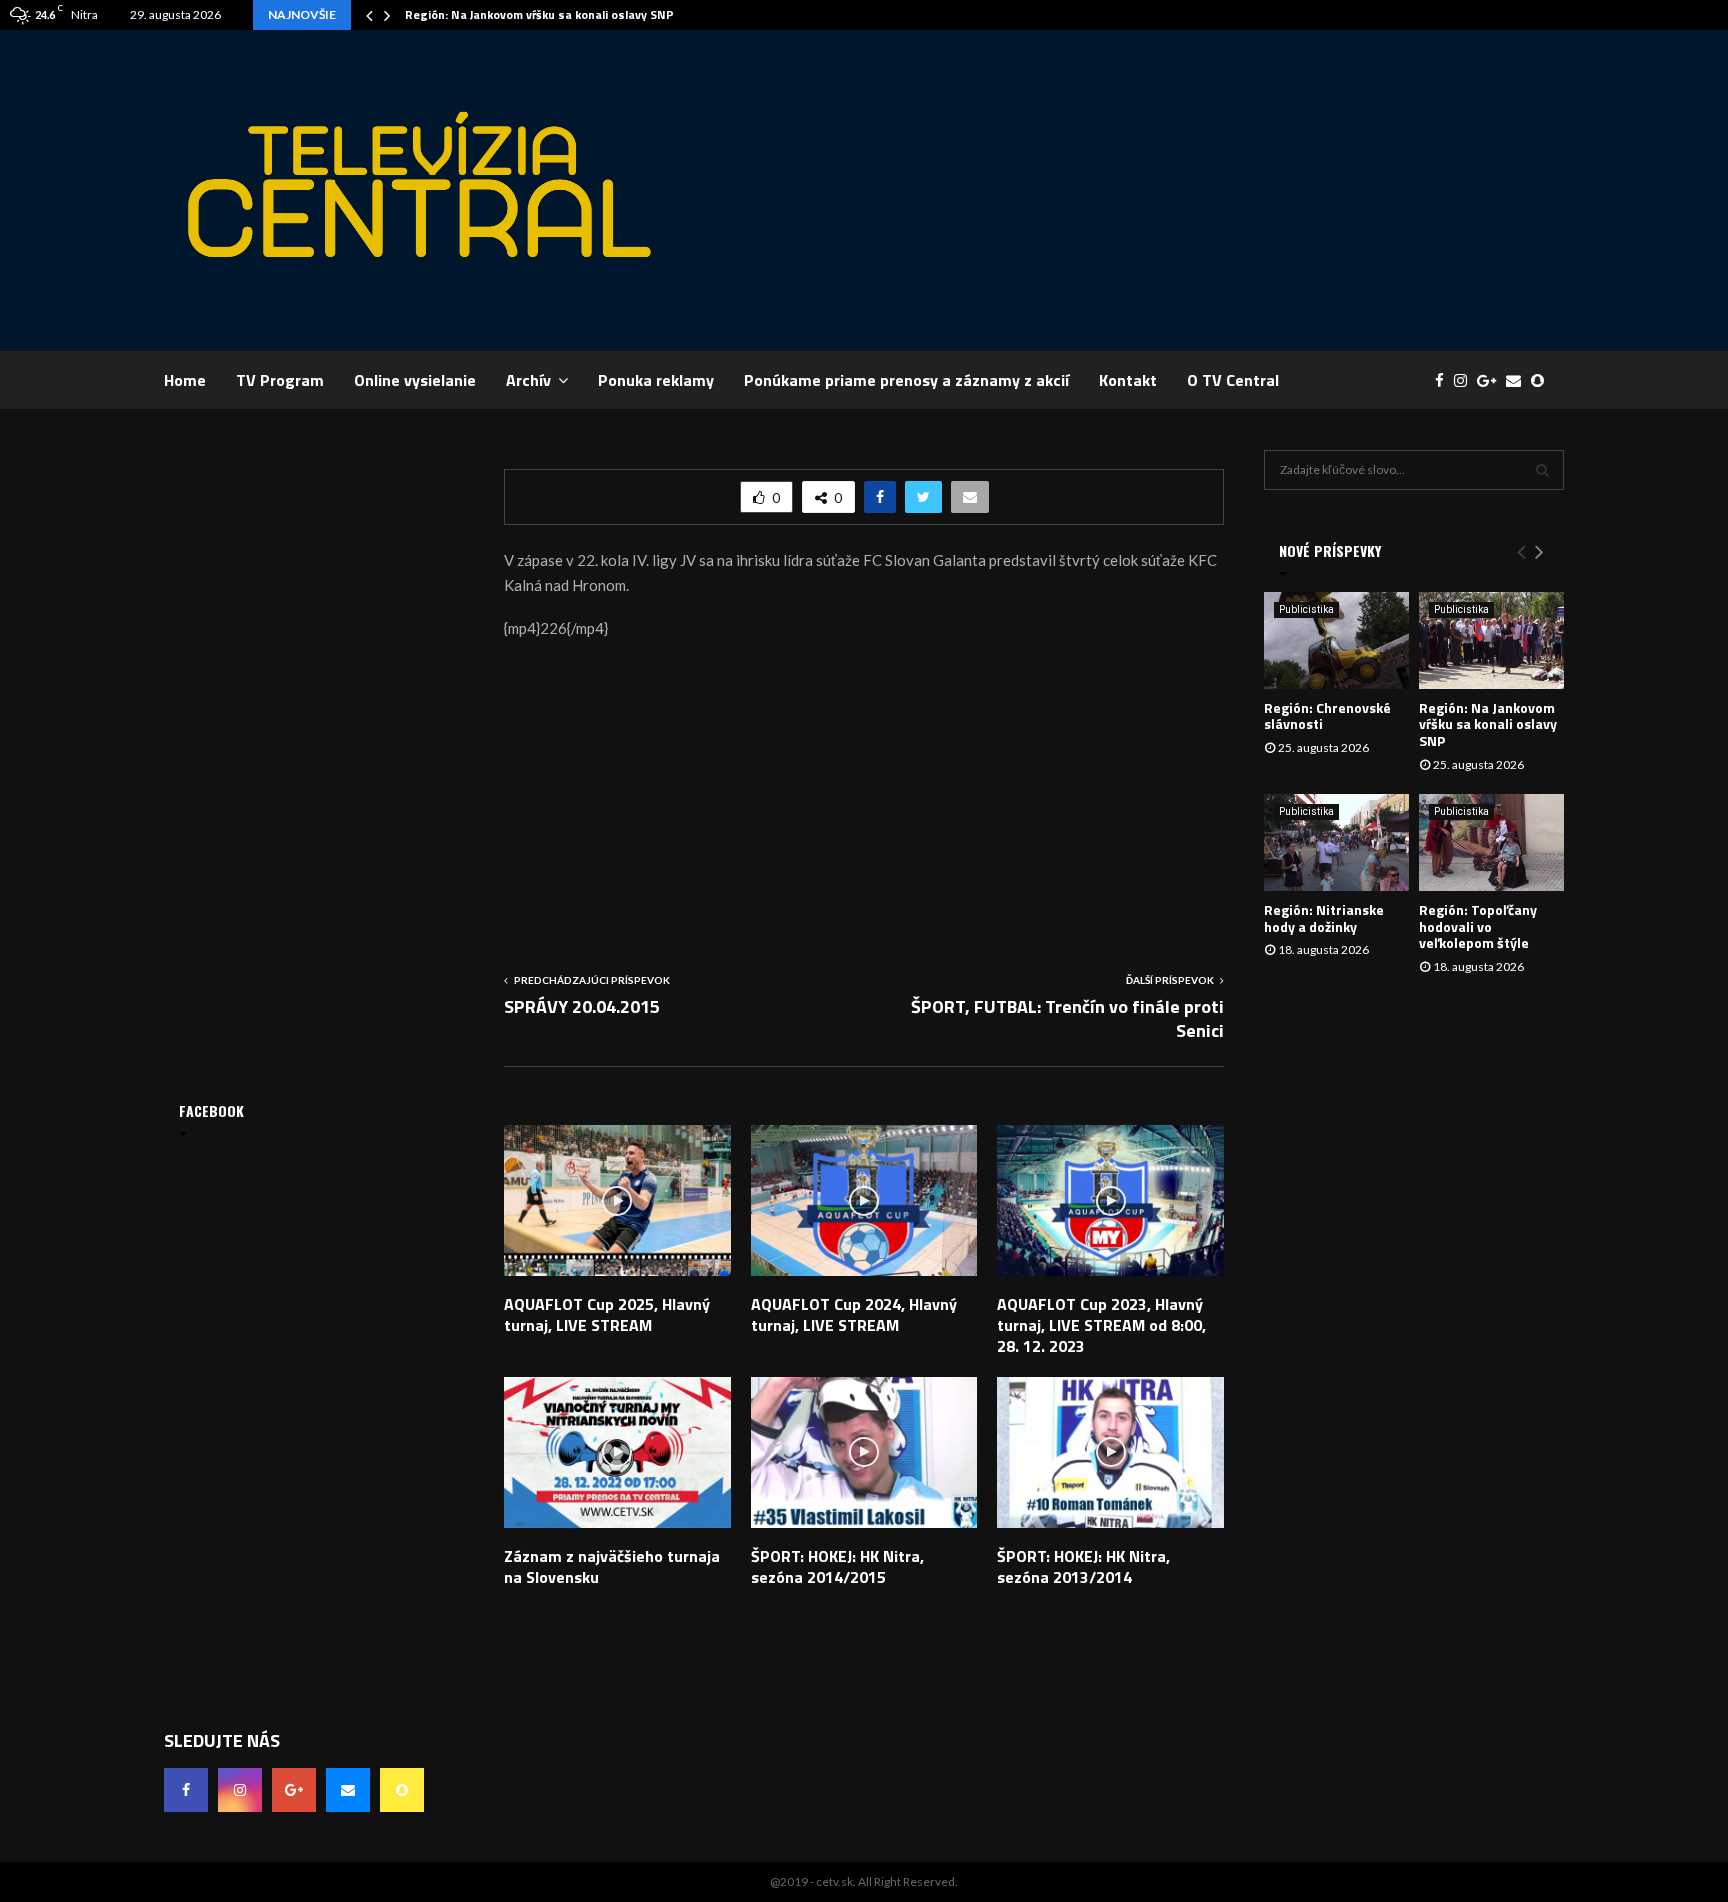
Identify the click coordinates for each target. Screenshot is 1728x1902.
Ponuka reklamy (656, 380)
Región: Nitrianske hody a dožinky (1324, 918)
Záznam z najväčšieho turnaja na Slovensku (612, 1566)
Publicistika (1306, 609)
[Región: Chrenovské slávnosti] (1336, 640)
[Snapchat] (1542, 380)
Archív (528, 380)
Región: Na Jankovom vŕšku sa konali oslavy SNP (539, 14)
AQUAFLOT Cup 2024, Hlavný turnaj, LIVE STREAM (854, 1314)
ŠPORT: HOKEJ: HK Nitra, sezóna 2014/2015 (837, 1566)
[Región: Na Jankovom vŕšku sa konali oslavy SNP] (1491, 640)
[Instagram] (1465, 380)
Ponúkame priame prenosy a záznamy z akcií (906, 380)
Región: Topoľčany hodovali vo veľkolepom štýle (1478, 926)
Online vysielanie (415, 380)
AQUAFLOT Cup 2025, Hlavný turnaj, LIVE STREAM (607, 1314)
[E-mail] (1518, 380)
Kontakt (1128, 380)
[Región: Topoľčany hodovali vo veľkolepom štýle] (1491, 842)
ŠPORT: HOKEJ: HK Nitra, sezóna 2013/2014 (1083, 1566)
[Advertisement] (1200, 190)
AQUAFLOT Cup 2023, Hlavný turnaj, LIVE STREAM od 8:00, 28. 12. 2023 (1101, 1325)
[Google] (1491, 380)
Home (185, 380)
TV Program (280, 380)
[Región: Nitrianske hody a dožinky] (1336, 842)
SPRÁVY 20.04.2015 (582, 1006)
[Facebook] (1444, 380)
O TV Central (1233, 380)
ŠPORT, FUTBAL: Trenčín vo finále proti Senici (1067, 1018)
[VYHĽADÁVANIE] (1542, 470)
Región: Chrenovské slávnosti (1327, 716)
